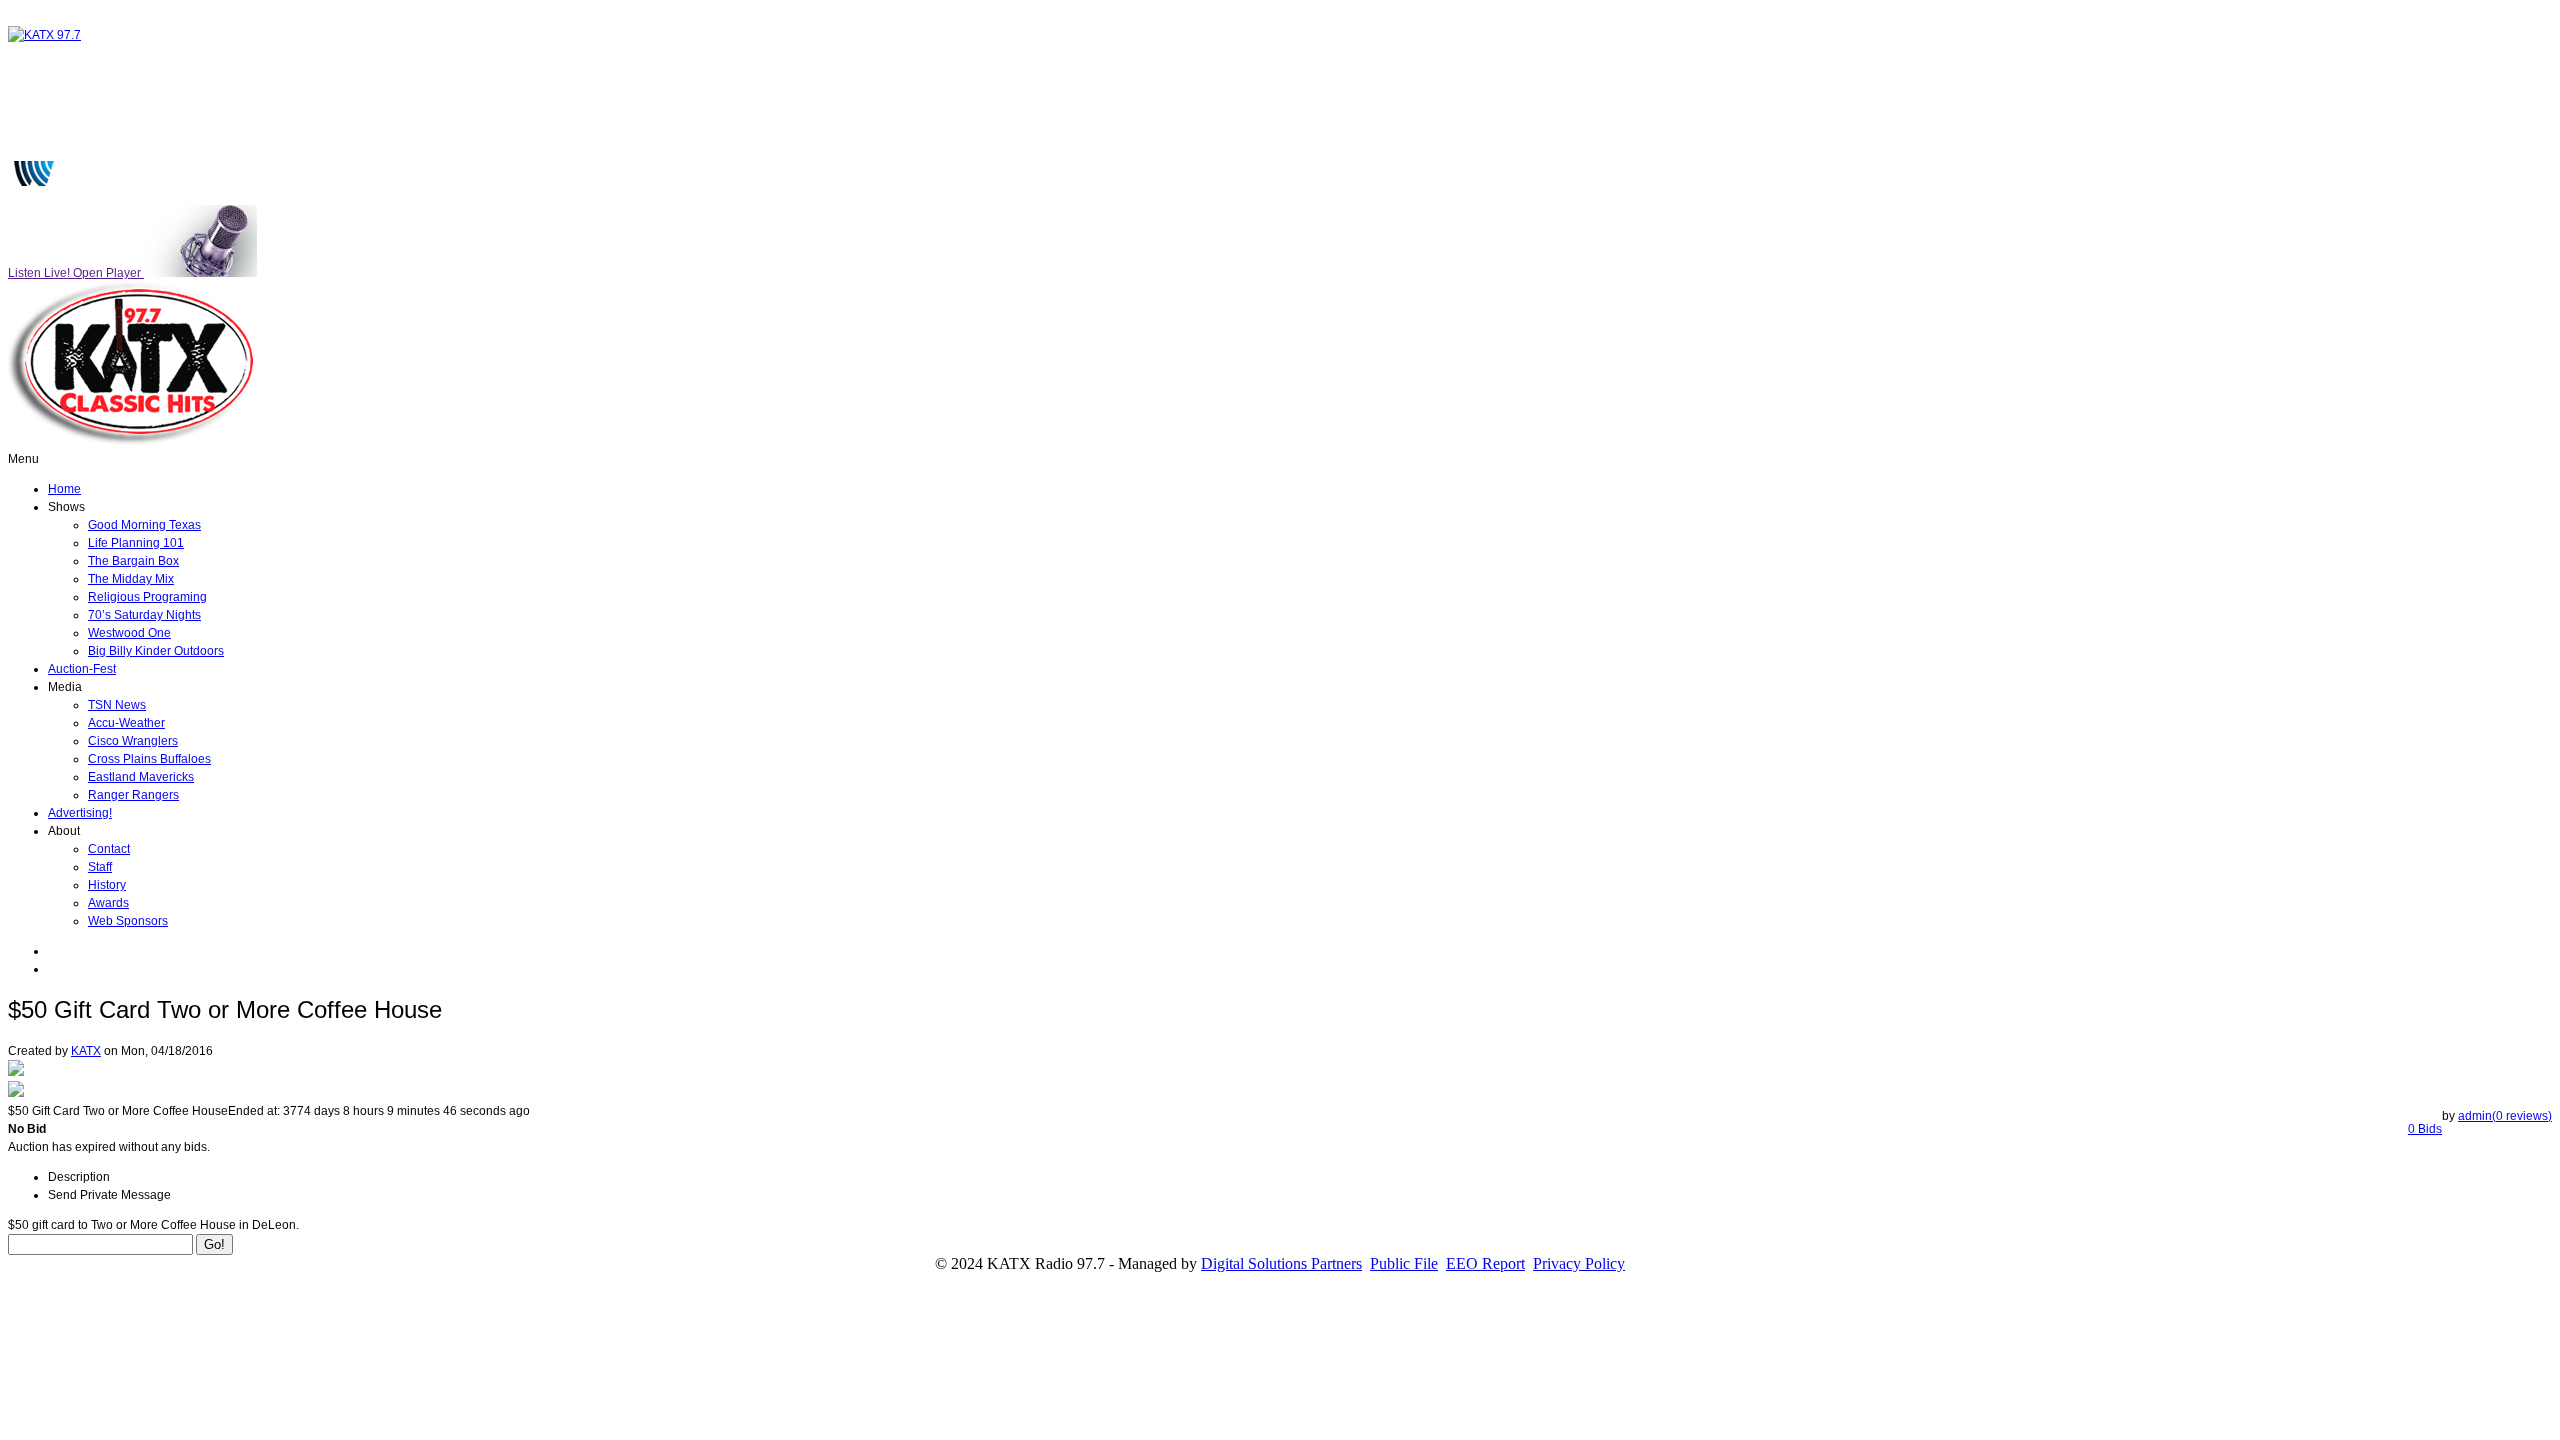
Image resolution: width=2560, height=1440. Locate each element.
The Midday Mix (131, 579)
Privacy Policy (1579, 1263)
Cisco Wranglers (133, 741)
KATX (86, 1051)
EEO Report (1485, 1263)
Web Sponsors (128, 921)
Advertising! (80, 813)
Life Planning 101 (136, 543)
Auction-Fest (82, 669)
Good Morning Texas (144, 525)
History (107, 885)
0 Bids (2425, 1129)
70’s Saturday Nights (144, 615)
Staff (100, 867)
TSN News (117, 705)
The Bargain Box (133, 561)
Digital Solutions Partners (1281, 1263)
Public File (1404, 1263)
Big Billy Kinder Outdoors (156, 651)
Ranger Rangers (133, 795)
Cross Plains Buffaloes (149, 759)
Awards (108, 903)
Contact (109, 849)
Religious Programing (147, 597)
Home (64, 489)
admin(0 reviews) (2505, 1116)
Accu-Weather (126, 723)
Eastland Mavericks (141, 777)
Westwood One (129, 633)
